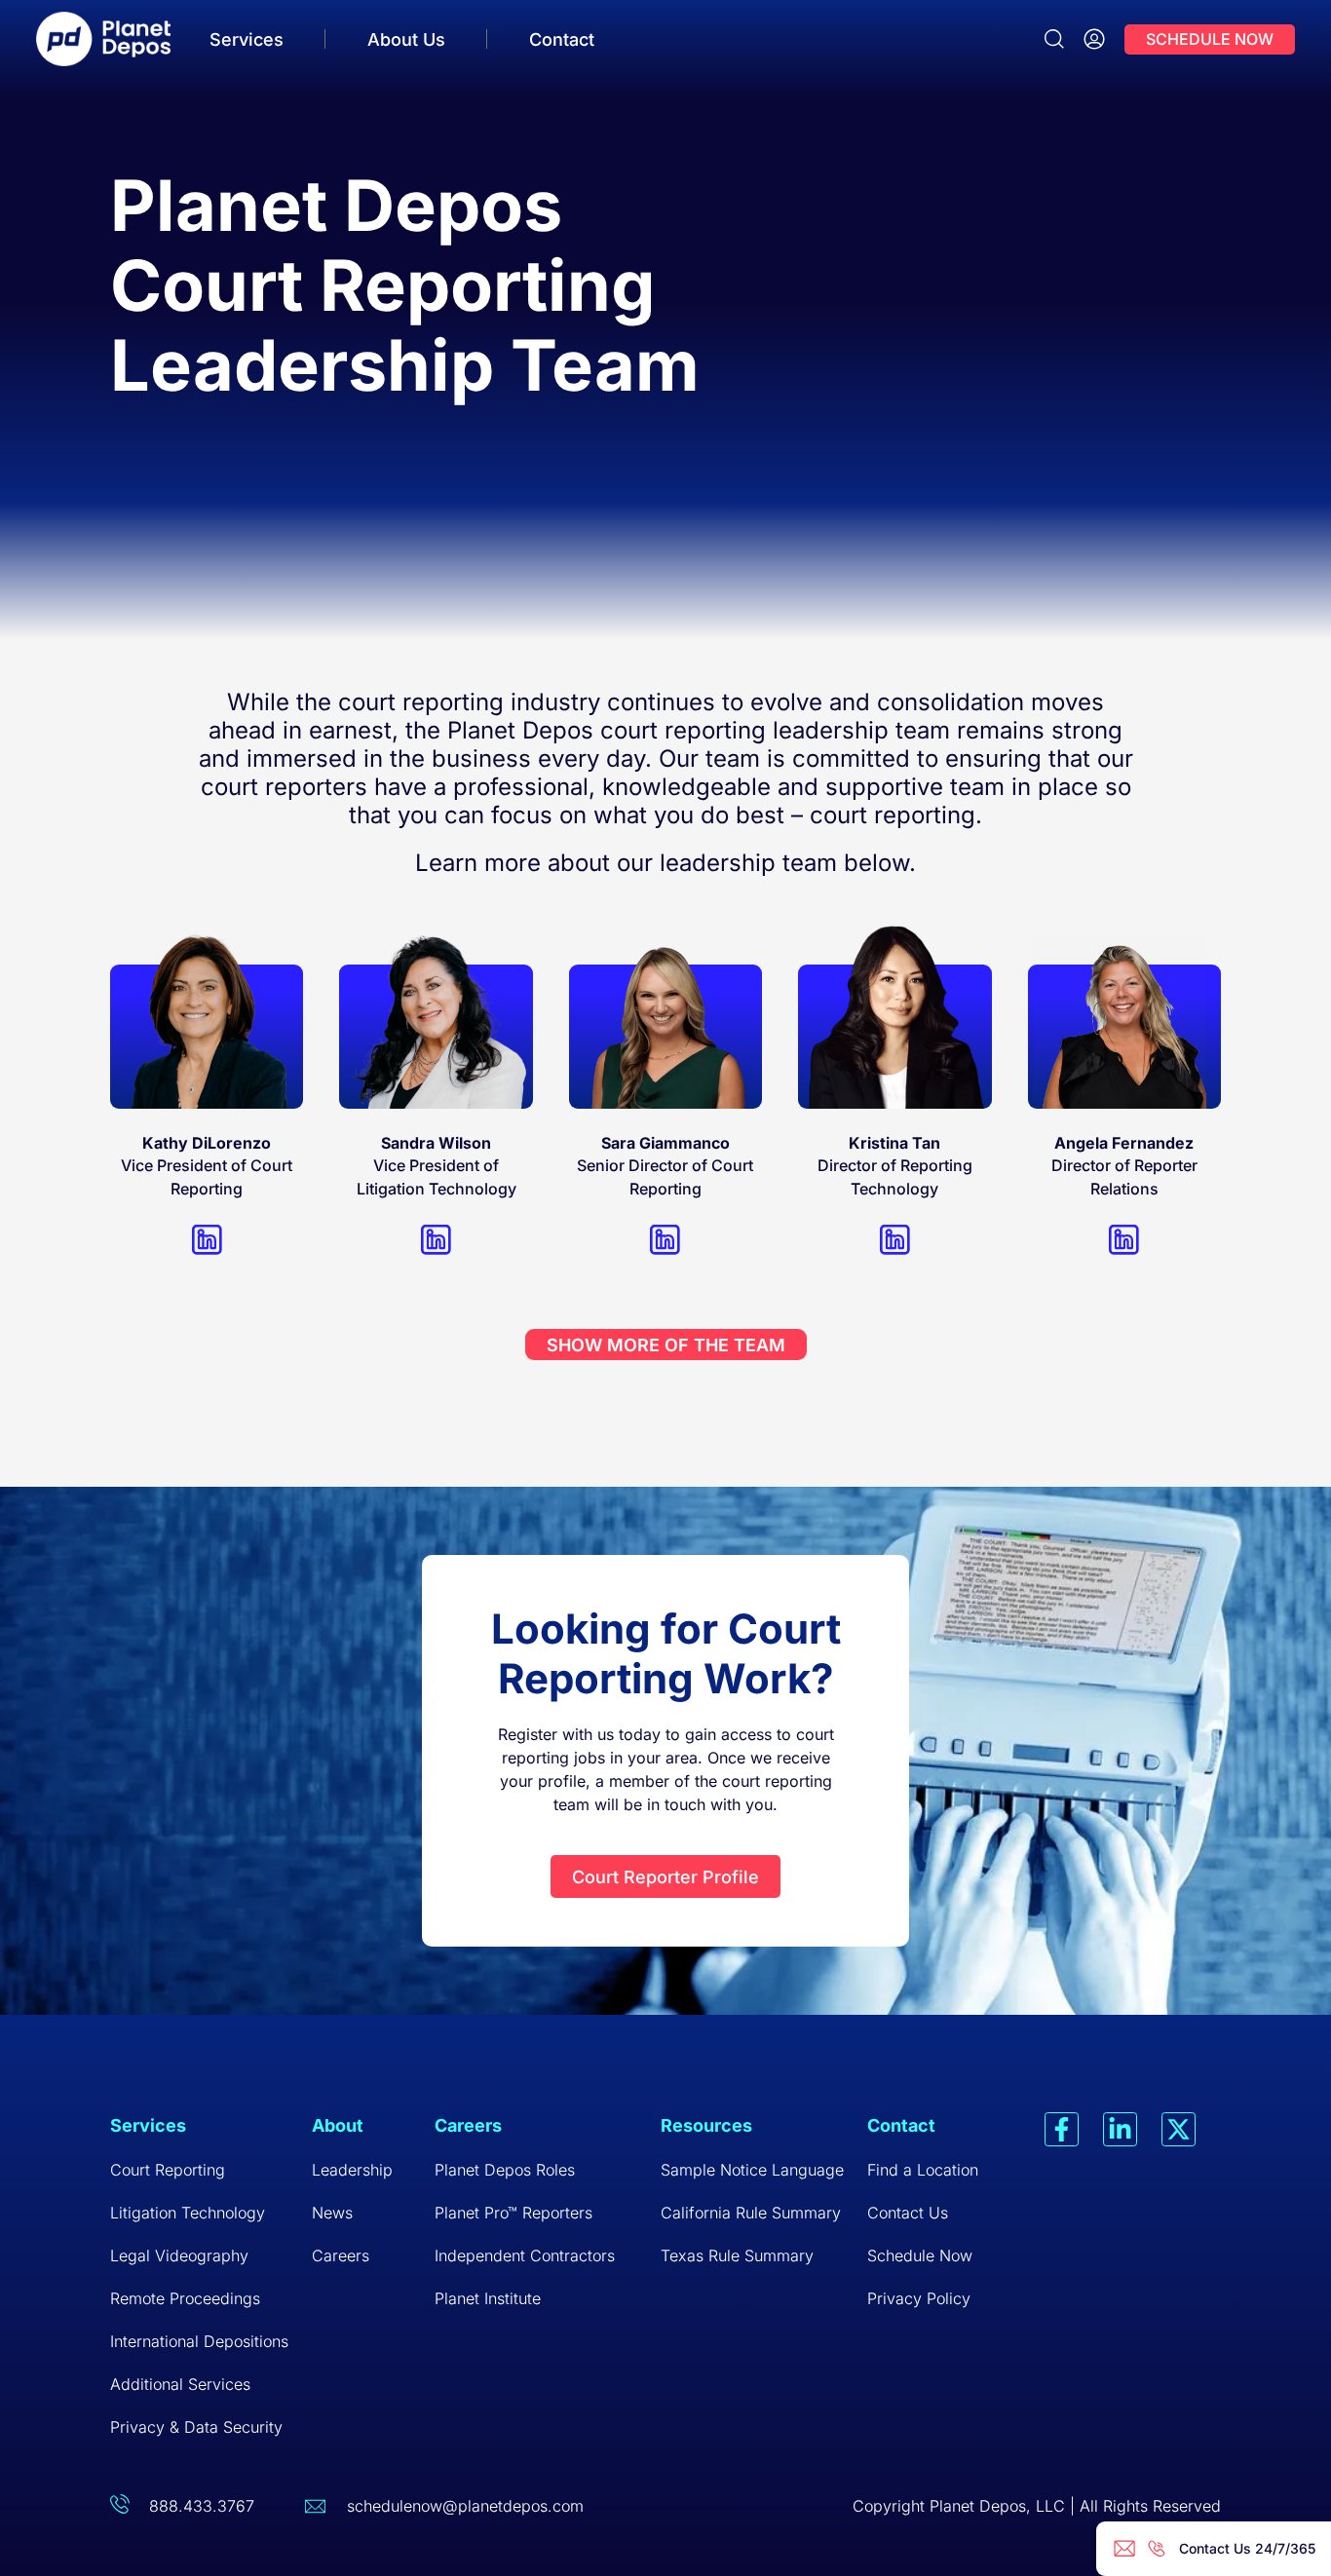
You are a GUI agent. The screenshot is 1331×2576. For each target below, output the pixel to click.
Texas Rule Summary (737, 2255)
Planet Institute (488, 2298)
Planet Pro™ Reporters (513, 2213)
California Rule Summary (751, 2213)
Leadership (352, 2170)
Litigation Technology (188, 2213)
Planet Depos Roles (505, 2170)
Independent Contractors (525, 2255)
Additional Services (180, 2384)
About (338, 2125)
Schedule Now (920, 2255)
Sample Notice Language (752, 2170)
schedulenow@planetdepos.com (465, 2506)
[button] (666, 1345)
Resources (706, 2125)
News (332, 2213)
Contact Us (908, 2213)
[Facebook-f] (1062, 2129)
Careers (341, 2255)
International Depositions (199, 2341)
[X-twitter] (1179, 2129)
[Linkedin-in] (1120, 2129)
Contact (562, 39)
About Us (406, 39)
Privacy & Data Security (196, 2427)
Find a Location (923, 2170)
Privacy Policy (919, 2298)
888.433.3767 (202, 2506)
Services (247, 39)
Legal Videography (179, 2255)
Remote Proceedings (185, 2298)
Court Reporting (168, 2170)
